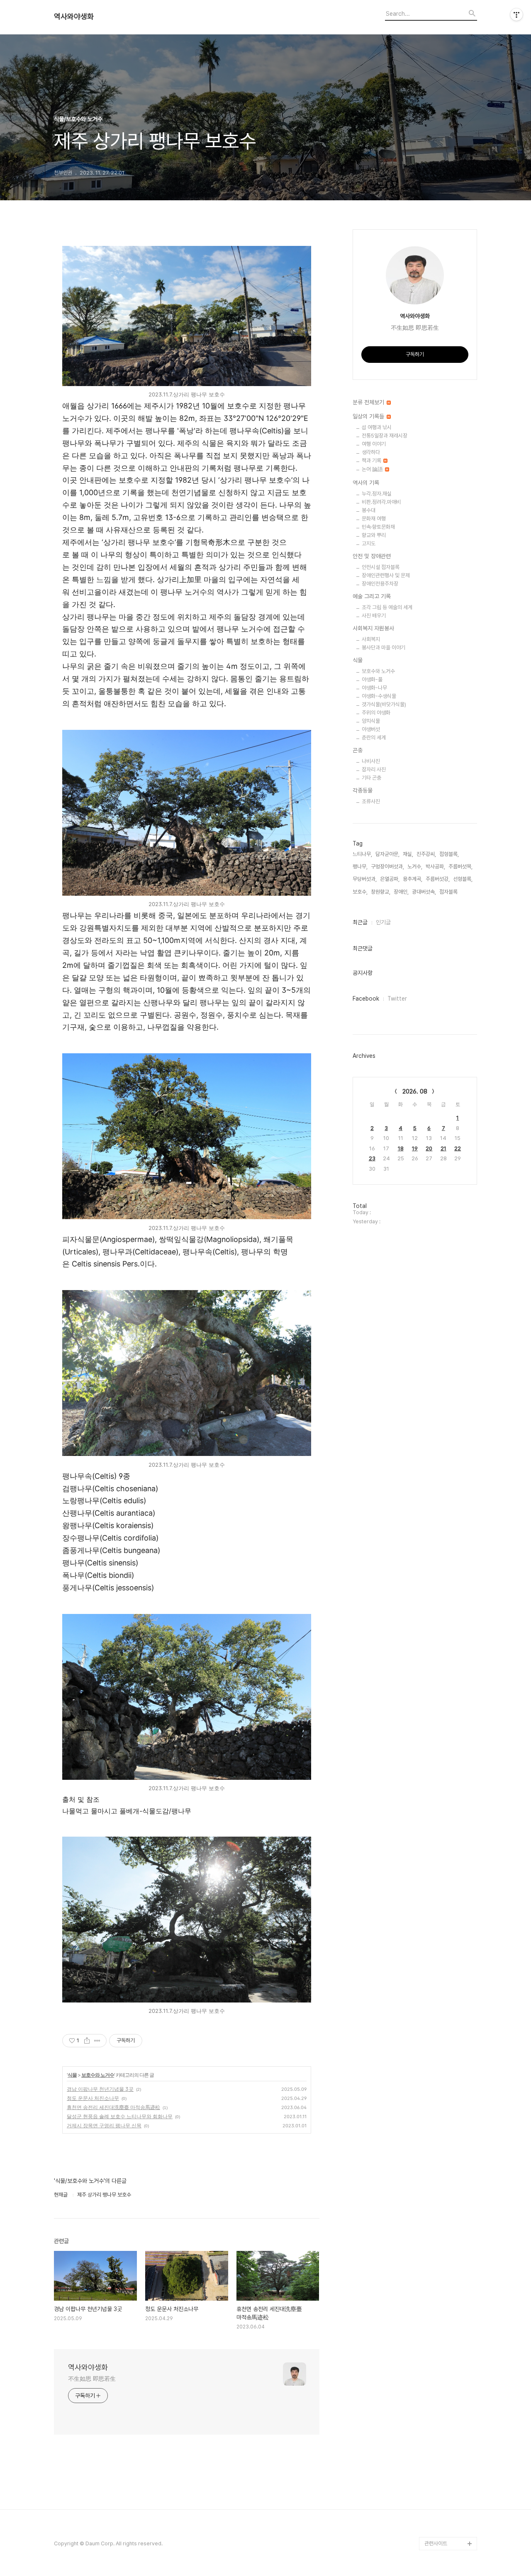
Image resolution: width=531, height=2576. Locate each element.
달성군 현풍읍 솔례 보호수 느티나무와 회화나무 (120, 2116)
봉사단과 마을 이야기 (384, 648)
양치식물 (371, 721)
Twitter (397, 999)
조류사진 (371, 801)
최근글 (360, 922)
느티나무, (362, 854)
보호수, (360, 892)
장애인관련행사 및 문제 (386, 575)
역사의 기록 (366, 483)
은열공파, (390, 879)
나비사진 (371, 761)
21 (443, 1148)
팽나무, (360, 866)
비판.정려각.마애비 (381, 502)
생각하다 (371, 452)
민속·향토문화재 (378, 527)
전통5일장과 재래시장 (385, 436)
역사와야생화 (74, 17)
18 (401, 1148)
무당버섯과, (365, 879)
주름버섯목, (460, 866)
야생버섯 (371, 729)
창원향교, (381, 892)
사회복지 (371, 639)
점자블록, (449, 892)
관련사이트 (436, 2543)
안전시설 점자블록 (381, 567)
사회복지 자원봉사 (373, 628)
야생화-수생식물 (379, 696)
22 (458, 1148)
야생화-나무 (374, 688)
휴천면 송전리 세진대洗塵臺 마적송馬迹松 (113, 2107)
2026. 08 (415, 1091)
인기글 (383, 922)
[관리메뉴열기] (516, 15)
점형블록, (449, 854)
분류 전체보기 (369, 402)
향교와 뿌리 (374, 535)
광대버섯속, (424, 892)
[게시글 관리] (97, 2041)
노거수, (415, 866)
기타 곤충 (371, 778)
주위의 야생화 (376, 713)
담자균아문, (387, 854)
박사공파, (435, 866)
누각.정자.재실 (377, 494)
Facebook (366, 999)
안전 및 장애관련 (372, 556)
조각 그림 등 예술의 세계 (387, 607)
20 (429, 1148)
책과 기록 (372, 461)
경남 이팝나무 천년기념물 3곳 (100, 2089)
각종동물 (363, 790)
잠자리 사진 (374, 769)
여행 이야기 (374, 444)
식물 (72, 2075)
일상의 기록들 (369, 416)
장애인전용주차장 (380, 584)
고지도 (369, 543)
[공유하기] (87, 2041)
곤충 (358, 750)
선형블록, (463, 879)
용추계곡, (413, 879)
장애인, (401, 892)
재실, (408, 854)
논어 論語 (373, 469)
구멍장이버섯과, (387, 866)
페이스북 (434, 2530)
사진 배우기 (374, 616)
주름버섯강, (438, 879)
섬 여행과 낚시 (377, 427)
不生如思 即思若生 (92, 2379)
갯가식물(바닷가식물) (384, 704)
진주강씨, (426, 854)
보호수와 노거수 (98, 2075)
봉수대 (369, 510)
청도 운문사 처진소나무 (93, 2098)
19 (415, 1148)
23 (372, 1158)
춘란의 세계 (374, 738)
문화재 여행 (374, 519)
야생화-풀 (372, 679)
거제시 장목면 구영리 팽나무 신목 (104, 2125)
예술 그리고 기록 (372, 596)
